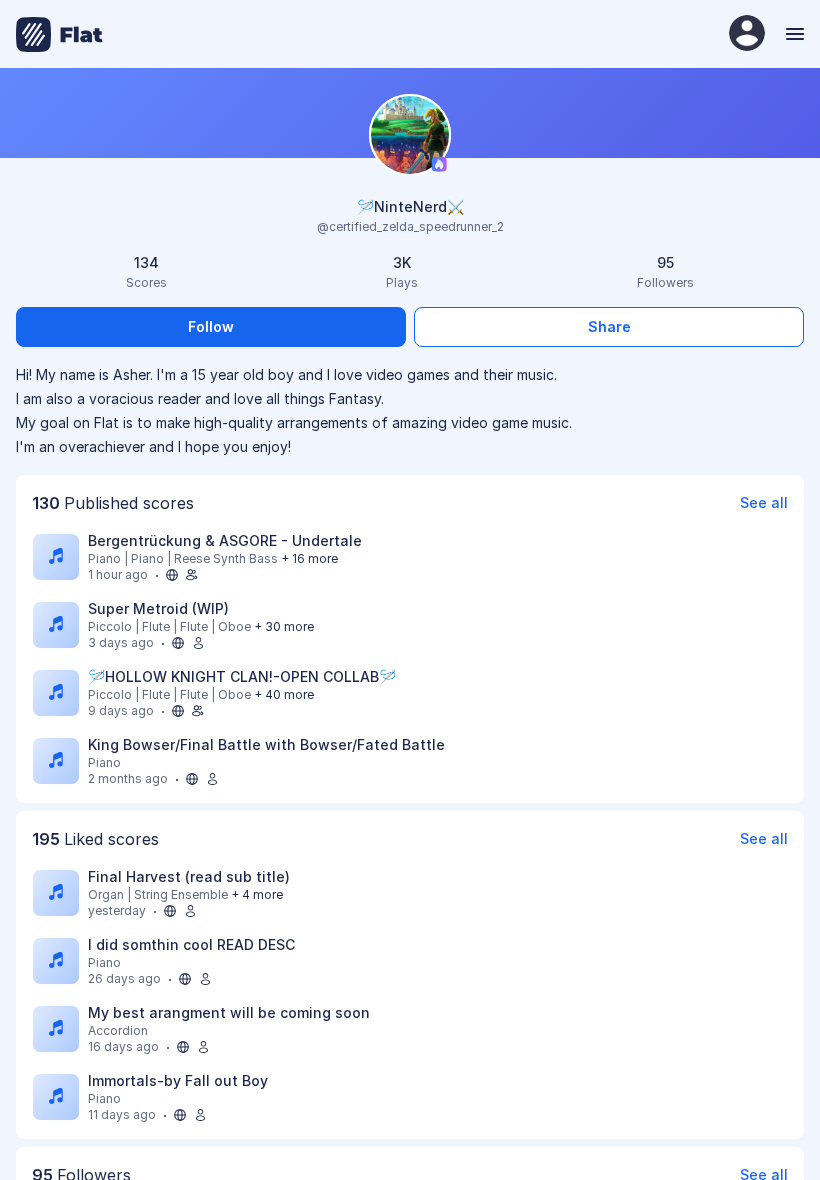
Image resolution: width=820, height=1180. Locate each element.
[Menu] (792, 34)
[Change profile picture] (410, 136)
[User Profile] (747, 34)
